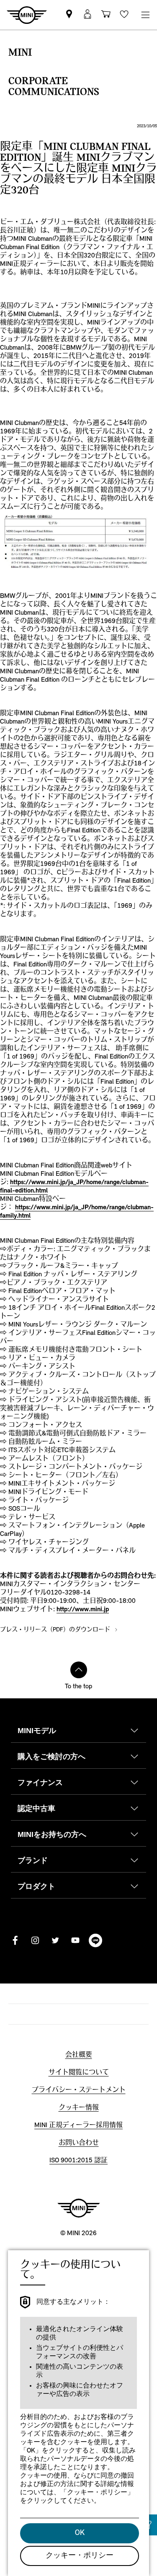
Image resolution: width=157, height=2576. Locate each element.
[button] (88, 15)
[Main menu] (145, 15)
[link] (69, 15)
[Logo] (79, 2208)
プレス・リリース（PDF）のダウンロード (56, 1630)
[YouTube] (75, 1940)
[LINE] (95, 1940)
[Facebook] (15, 1940)
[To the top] (79, 1670)
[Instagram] (35, 1940)
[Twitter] (55, 1940)
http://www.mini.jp (83, 1610)
